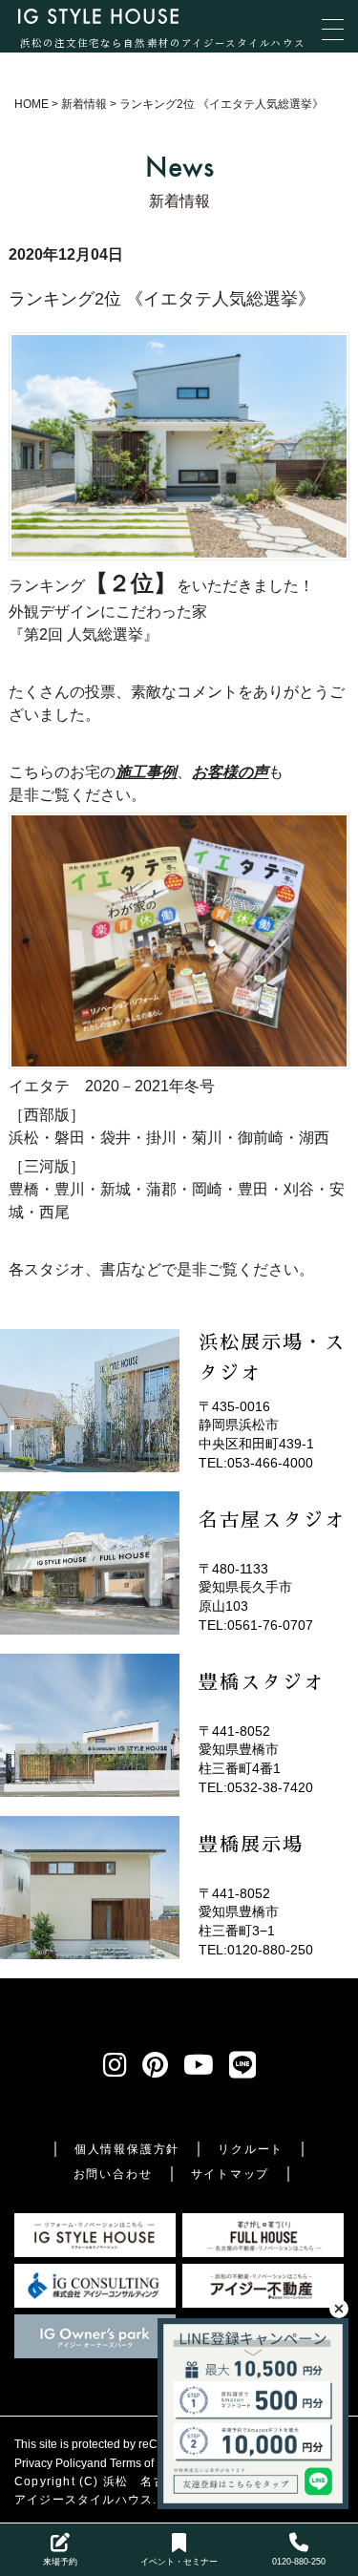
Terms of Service (153, 2463)
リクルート (251, 2149)
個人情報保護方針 (127, 2149)
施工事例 (146, 772)
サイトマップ (231, 2174)
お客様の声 (230, 772)
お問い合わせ (113, 2174)
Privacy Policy (51, 2463)
